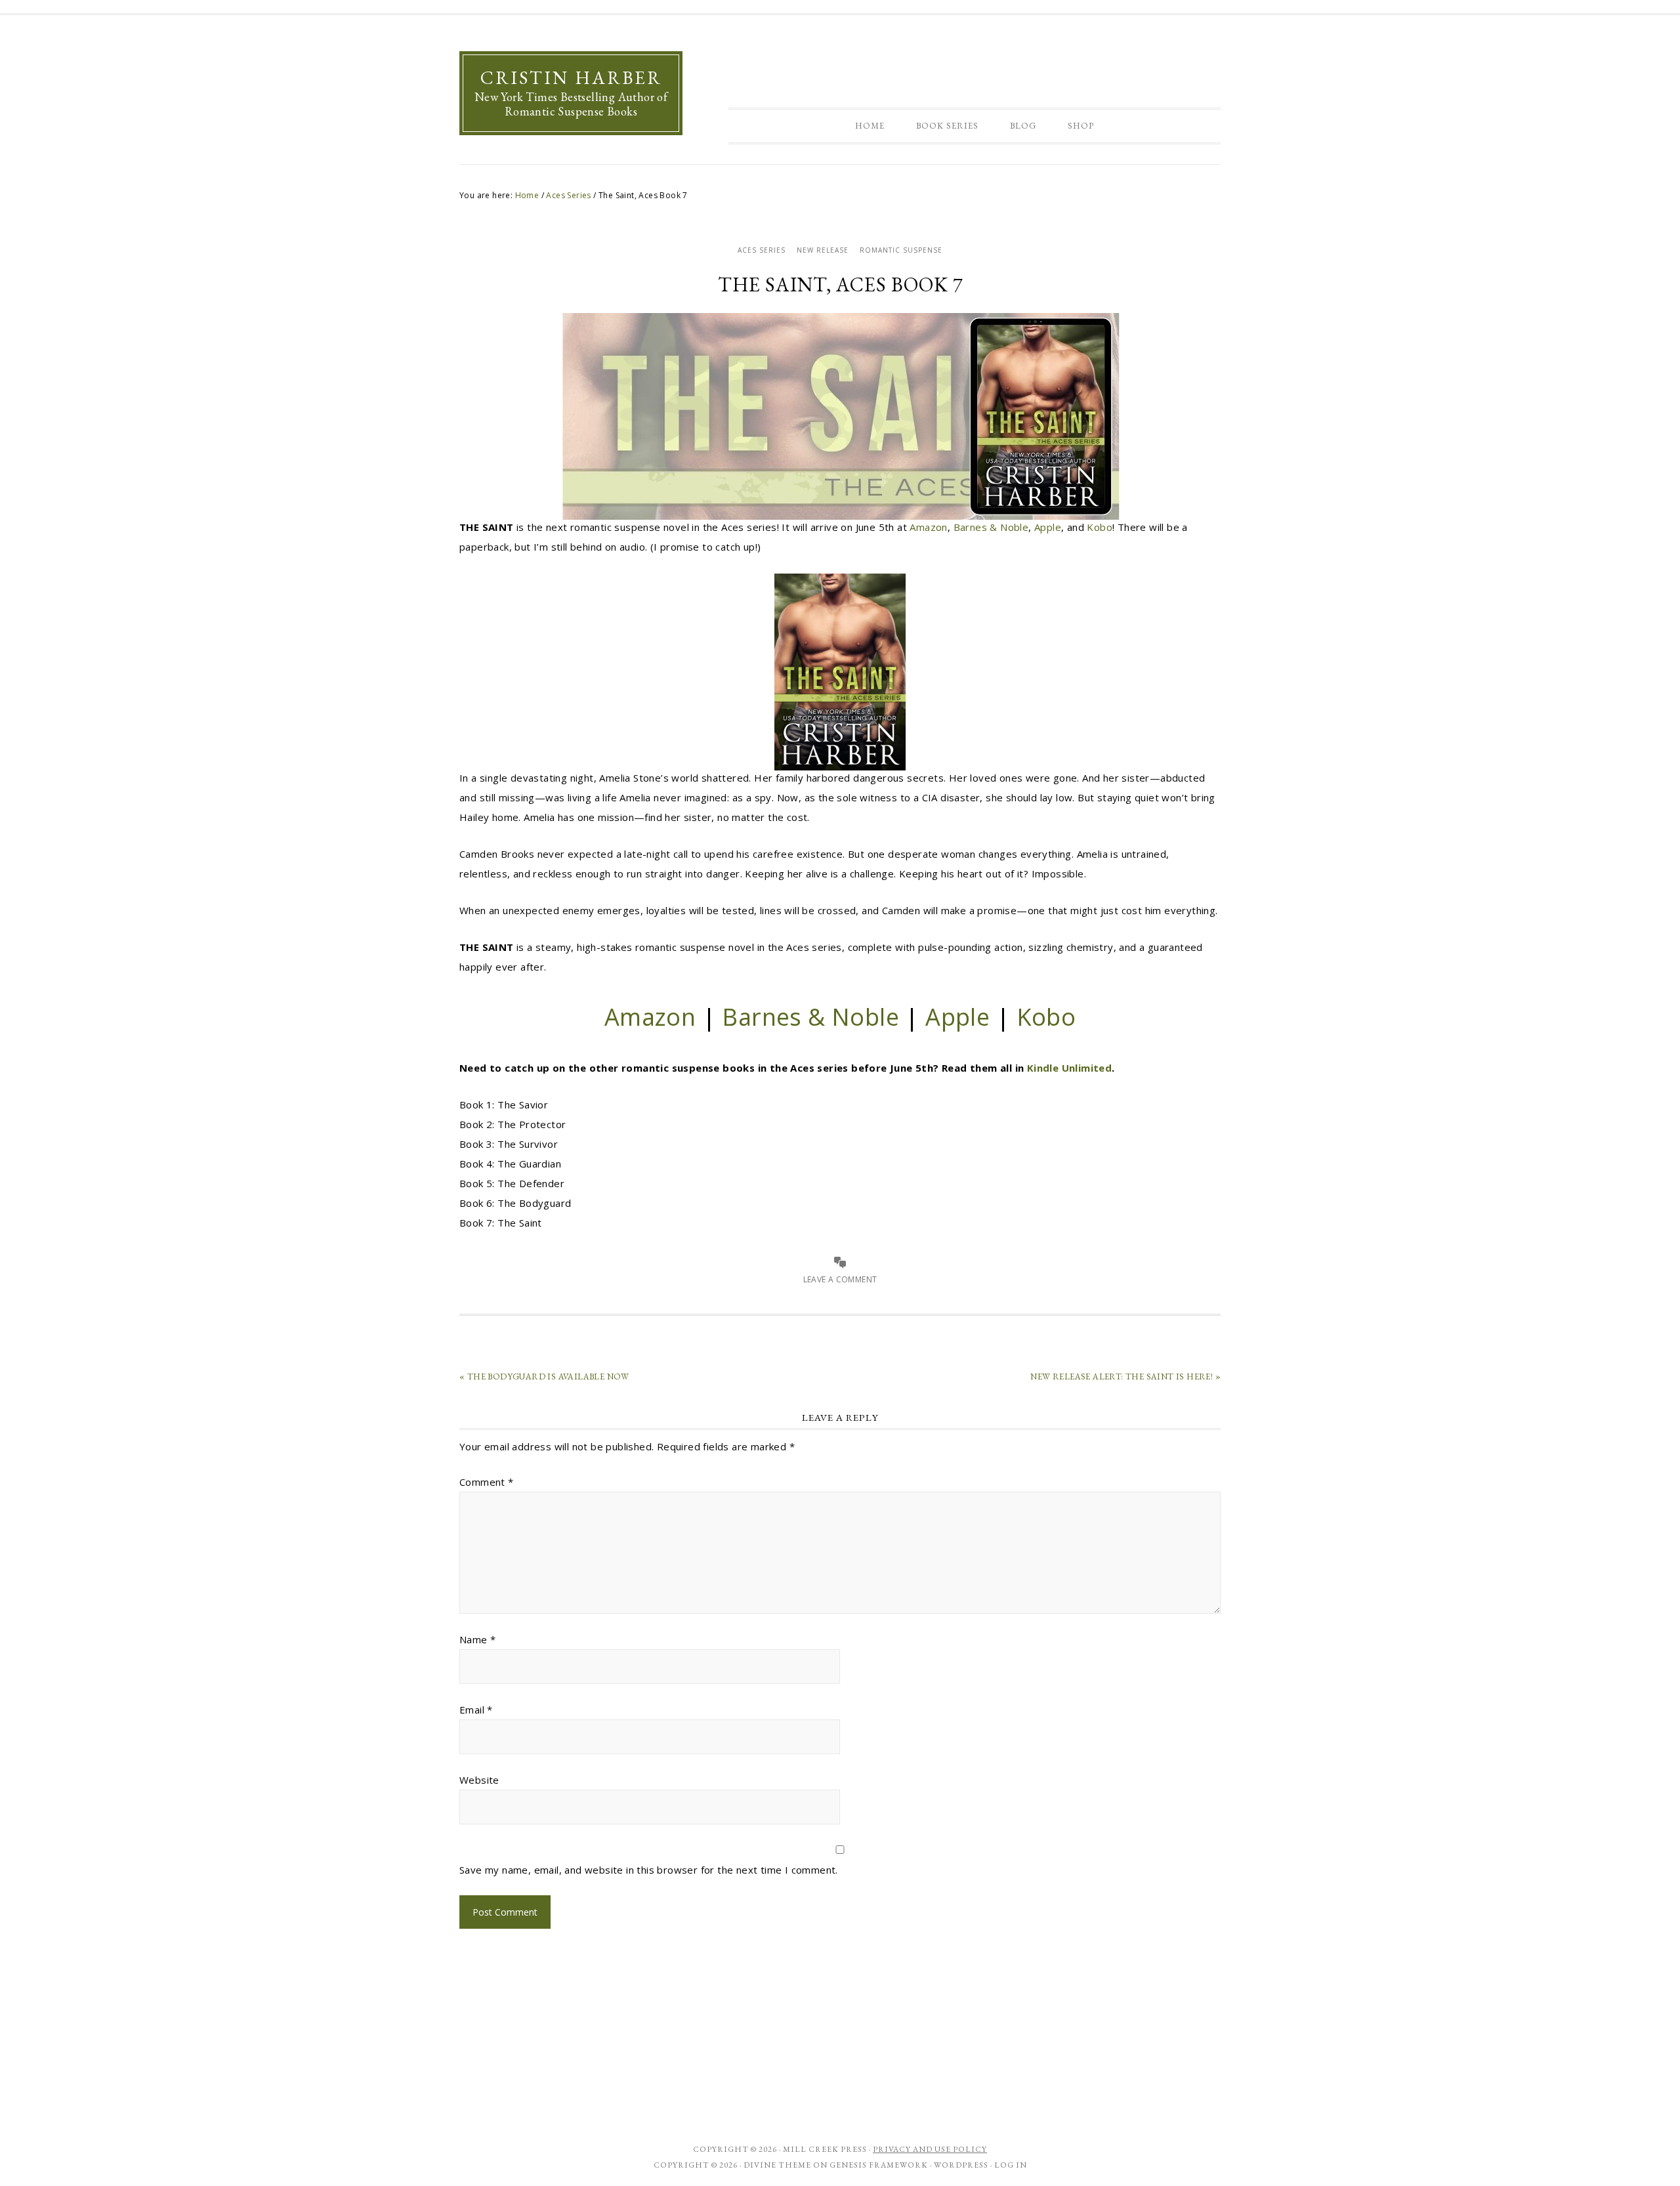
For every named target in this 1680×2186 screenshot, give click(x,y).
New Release (823, 250)
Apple (1048, 527)
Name (477, 1639)
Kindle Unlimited (1069, 1068)
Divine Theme (777, 2165)
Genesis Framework (879, 2165)
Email (476, 1710)
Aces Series (762, 250)
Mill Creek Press (825, 2149)
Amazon (928, 527)
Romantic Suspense (901, 250)
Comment (487, 1482)
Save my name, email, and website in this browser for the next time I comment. (649, 1870)
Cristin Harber (571, 77)
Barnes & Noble (991, 527)
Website (479, 1780)
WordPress (961, 2165)
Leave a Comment (840, 1279)
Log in (1011, 2165)
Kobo (1100, 527)
